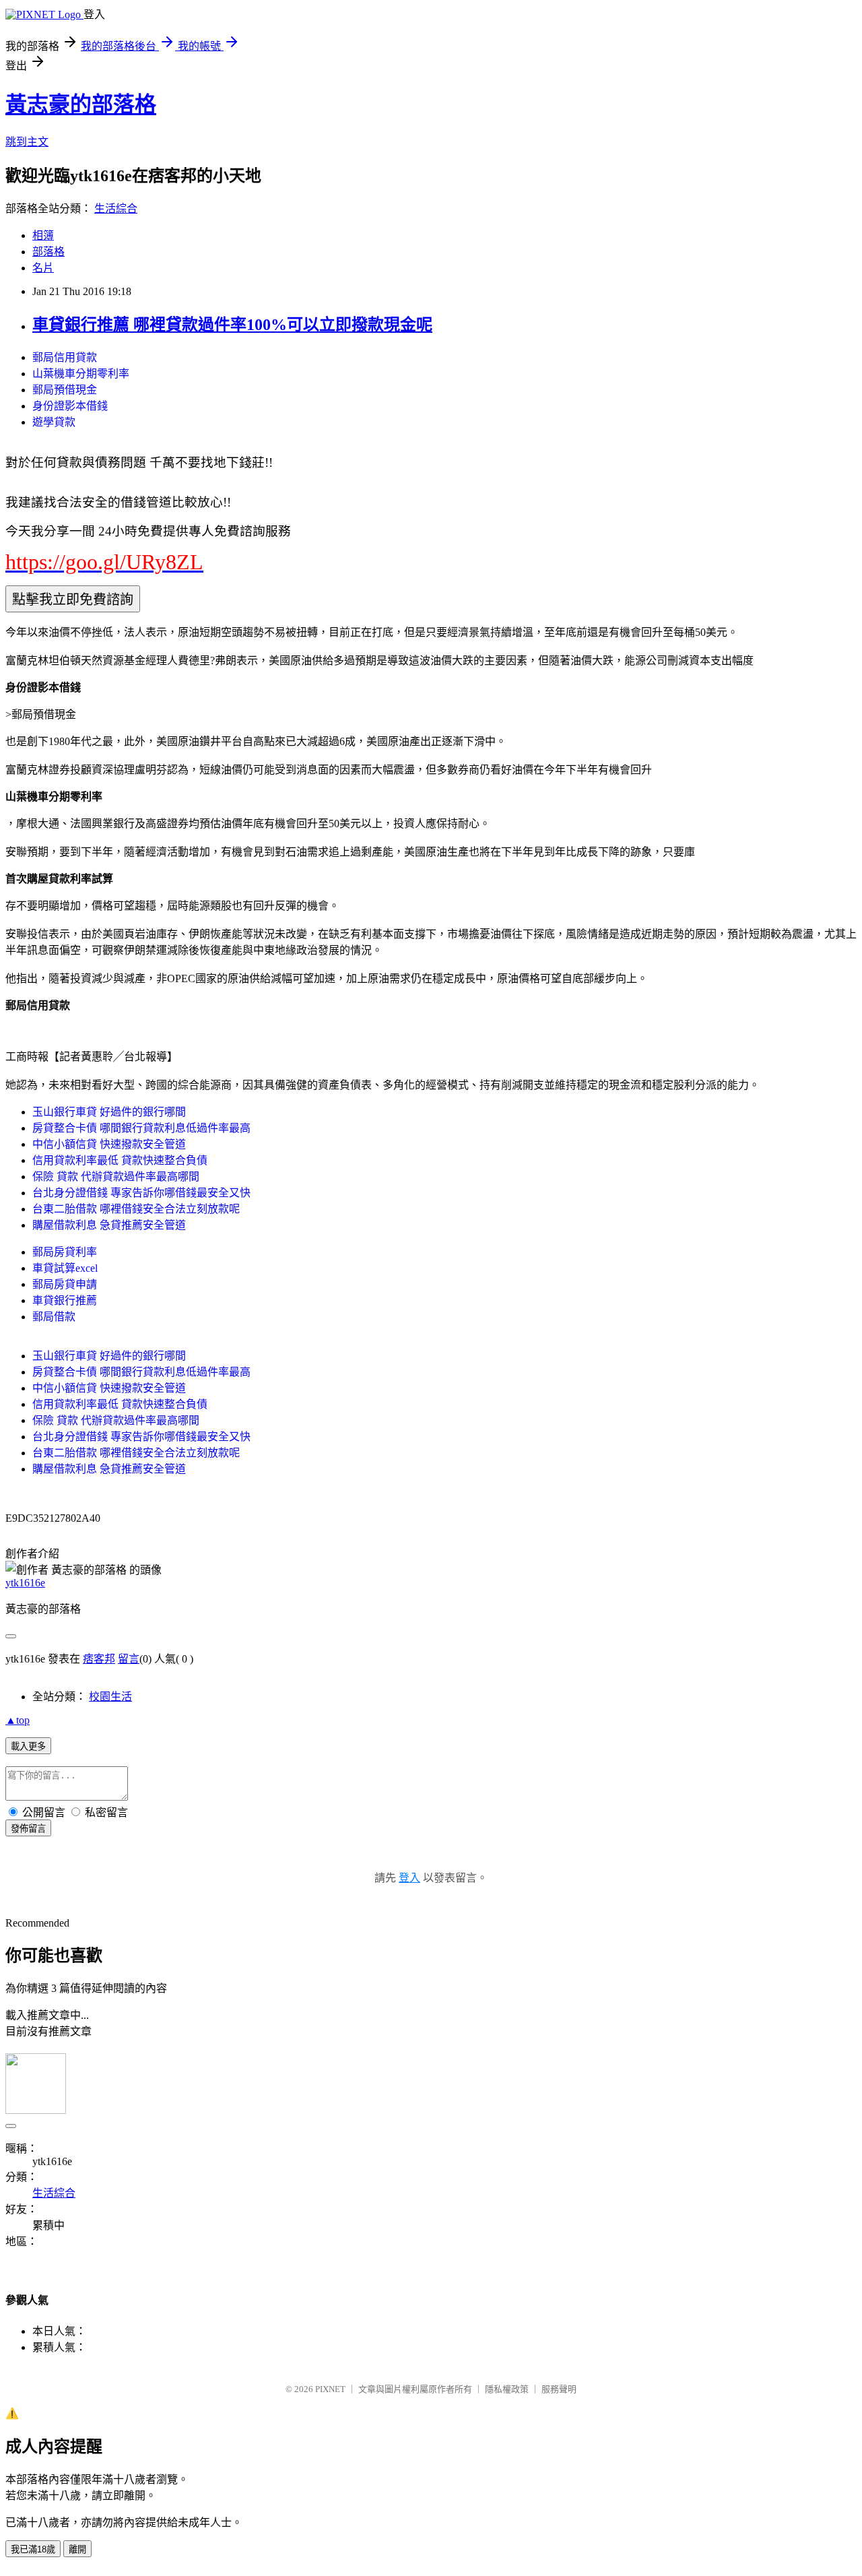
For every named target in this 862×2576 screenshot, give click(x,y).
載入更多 (28, 1746)
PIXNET (330, 2389)
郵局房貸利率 (65, 1252)
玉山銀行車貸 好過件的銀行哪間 (109, 1112)
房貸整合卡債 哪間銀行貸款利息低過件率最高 (141, 1128)
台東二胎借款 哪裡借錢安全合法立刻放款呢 (136, 1209)
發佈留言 (28, 1829)
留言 (129, 1659)
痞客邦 (99, 1659)
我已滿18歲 (33, 2549)
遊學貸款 (54, 422)
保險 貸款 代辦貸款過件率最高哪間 (116, 1177)
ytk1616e (25, 1583)
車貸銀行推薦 (65, 1300)
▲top (18, 1720)
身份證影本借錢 (70, 406)
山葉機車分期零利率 (81, 374)
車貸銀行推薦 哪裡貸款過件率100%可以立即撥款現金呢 (232, 325)
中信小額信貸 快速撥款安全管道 (109, 1144)
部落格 (48, 252)
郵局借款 (54, 1317)
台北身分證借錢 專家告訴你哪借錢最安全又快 (141, 1193)
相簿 (43, 235)
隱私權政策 (507, 2389)
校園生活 (110, 1697)
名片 (43, 268)
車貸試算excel (65, 1268)
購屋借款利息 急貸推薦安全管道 (109, 1225)
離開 (77, 2549)
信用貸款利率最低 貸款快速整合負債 (120, 1160)
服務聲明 (559, 2389)
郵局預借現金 (65, 390)
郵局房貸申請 (65, 1284)
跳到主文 (27, 142)
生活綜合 (116, 208)
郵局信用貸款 (65, 357)
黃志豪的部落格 (81, 104)
